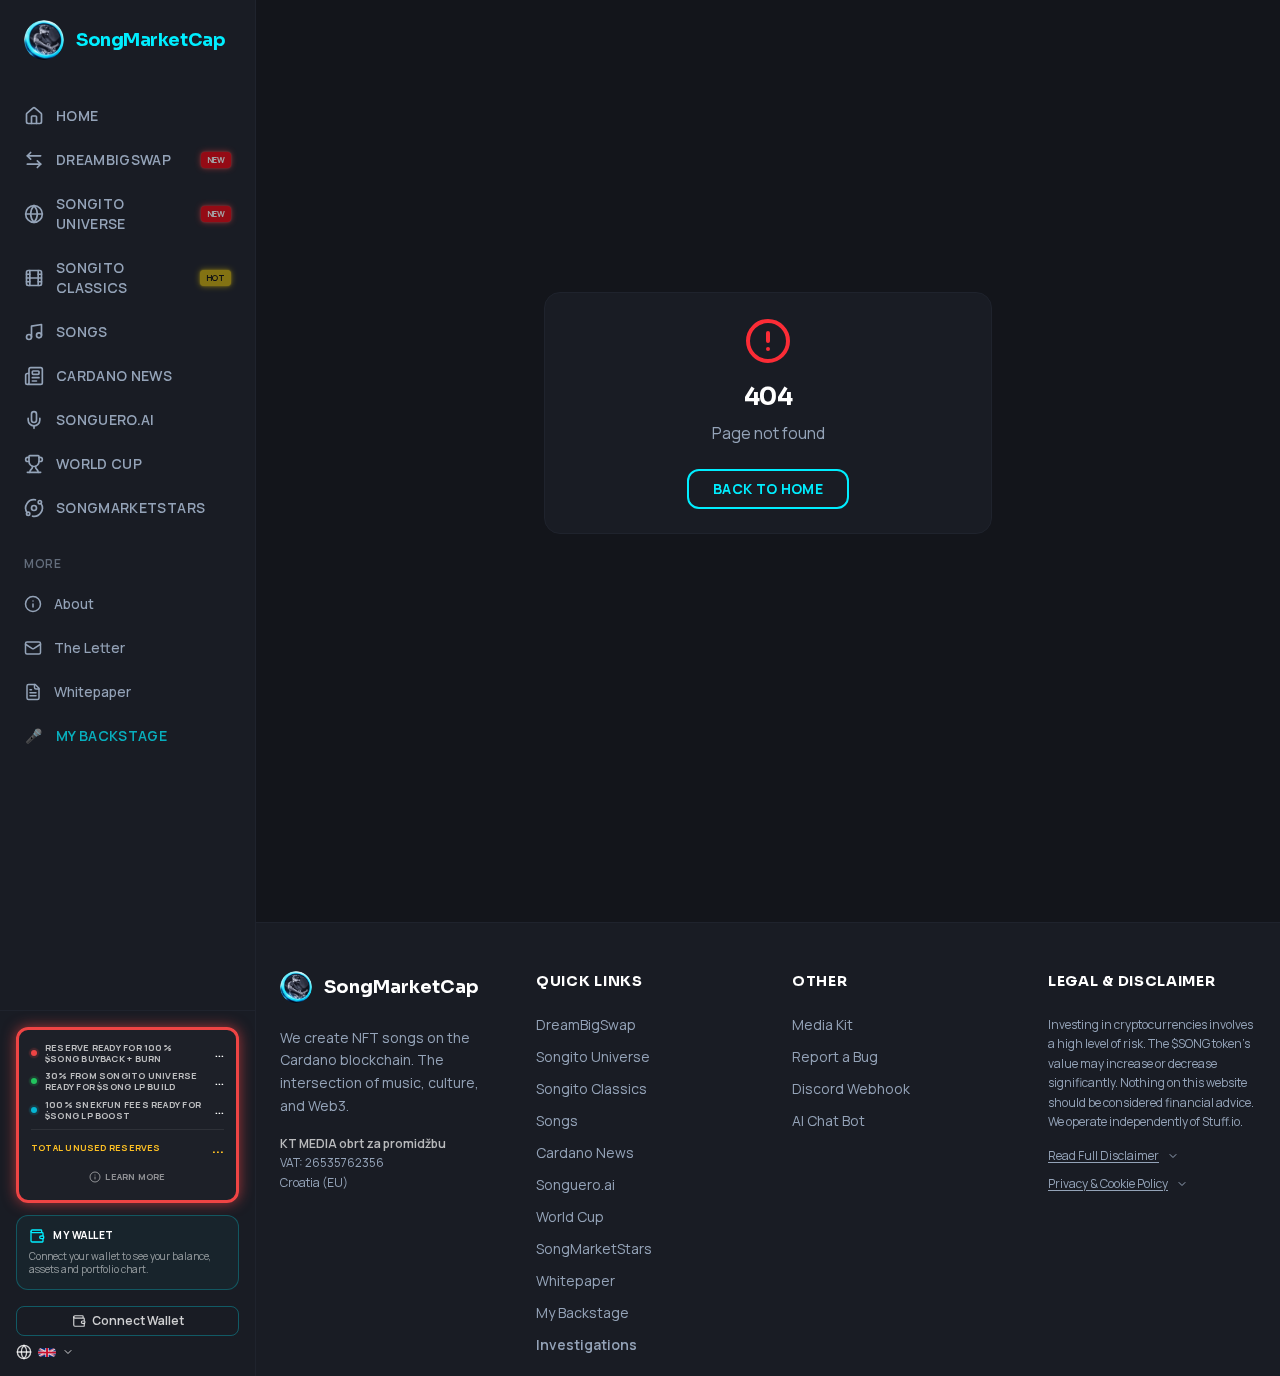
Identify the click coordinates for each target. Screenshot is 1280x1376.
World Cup (570, 1216)
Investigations (586, 1344)
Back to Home (768, 488)
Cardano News (585, 1152)
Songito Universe (593, 1056)
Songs (557, 1120)
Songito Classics (591, 1088)
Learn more (135, 1176)
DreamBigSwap (586, 1024)
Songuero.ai (575, 1184)
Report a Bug (835, 1056)
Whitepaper (575, 1280)
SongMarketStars (594, 1248)
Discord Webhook (851, 1088)
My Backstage (582, 1312)
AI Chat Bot (828, 1120)
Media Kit (822, 1024)
